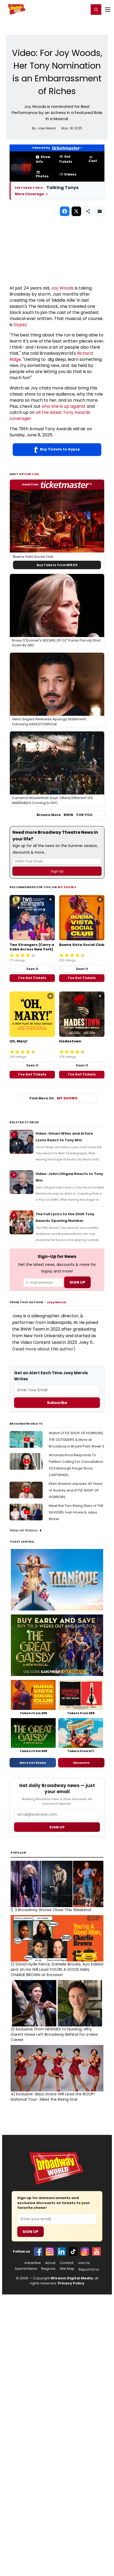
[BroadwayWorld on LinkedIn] (62, 2252)
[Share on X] (76, 211)
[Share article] (88, 211)
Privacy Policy (71, 2283)
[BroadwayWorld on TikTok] (73, 2252)
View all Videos (24, 1530)
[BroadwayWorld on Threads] (85, 2252)
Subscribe (57, 1403)
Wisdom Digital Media (72, 2278)
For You (32, 474)
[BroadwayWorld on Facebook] (38, 2252)
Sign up (57, 1827)
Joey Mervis (56, 1302)
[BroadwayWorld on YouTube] (97, 2252)
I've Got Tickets (32, 978)
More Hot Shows (33, 1763)
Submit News (26, 2269)
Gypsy (20, 325)
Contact (67, 2263)
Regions (48, 2269)
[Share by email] (100, 211)
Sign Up (30, 2232)
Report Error (89, 2270)
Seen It (32, 969)
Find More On (53, 1098)
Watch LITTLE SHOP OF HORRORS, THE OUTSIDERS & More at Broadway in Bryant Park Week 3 (76, 1440)
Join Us (84, 2263)
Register (68, 9)
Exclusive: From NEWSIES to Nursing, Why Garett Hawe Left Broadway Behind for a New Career (54, 2034)
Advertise (33, 2263)
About (50, 2263)
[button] (96, 10)
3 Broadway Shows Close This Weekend (51, 1910)
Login (83, 9)
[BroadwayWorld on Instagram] (50, 2252)
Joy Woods (62, 288)
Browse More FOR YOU (65, 815)
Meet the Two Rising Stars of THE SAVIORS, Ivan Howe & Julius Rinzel (76, 1512)
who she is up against (64, 406)
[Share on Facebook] (65, 211)
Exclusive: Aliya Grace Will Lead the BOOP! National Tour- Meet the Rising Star (53, 2097)
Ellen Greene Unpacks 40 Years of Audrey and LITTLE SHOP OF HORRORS (76, 1490)
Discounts (81, 1763)
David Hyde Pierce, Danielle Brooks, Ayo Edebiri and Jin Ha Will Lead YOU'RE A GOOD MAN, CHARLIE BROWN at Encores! (57, 1969)
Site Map (67, 2269)
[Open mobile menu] (108, 10)
